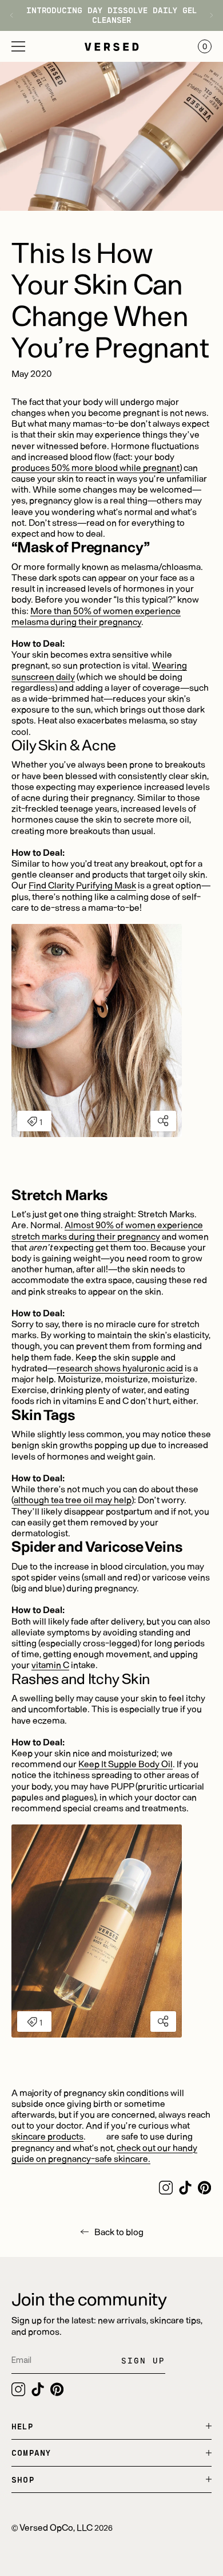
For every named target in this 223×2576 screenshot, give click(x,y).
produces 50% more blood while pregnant (95, 467)
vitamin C (50, 1664)
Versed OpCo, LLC (56, 2527)
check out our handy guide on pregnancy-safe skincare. (104, 2153)
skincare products (47, 2136)
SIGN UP (143, 2360)
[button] (18, 46)
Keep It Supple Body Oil (126, 1763)
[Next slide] (207, 15)
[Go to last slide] (16, 15)
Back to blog (119, 2231)
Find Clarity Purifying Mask (82, 885)
